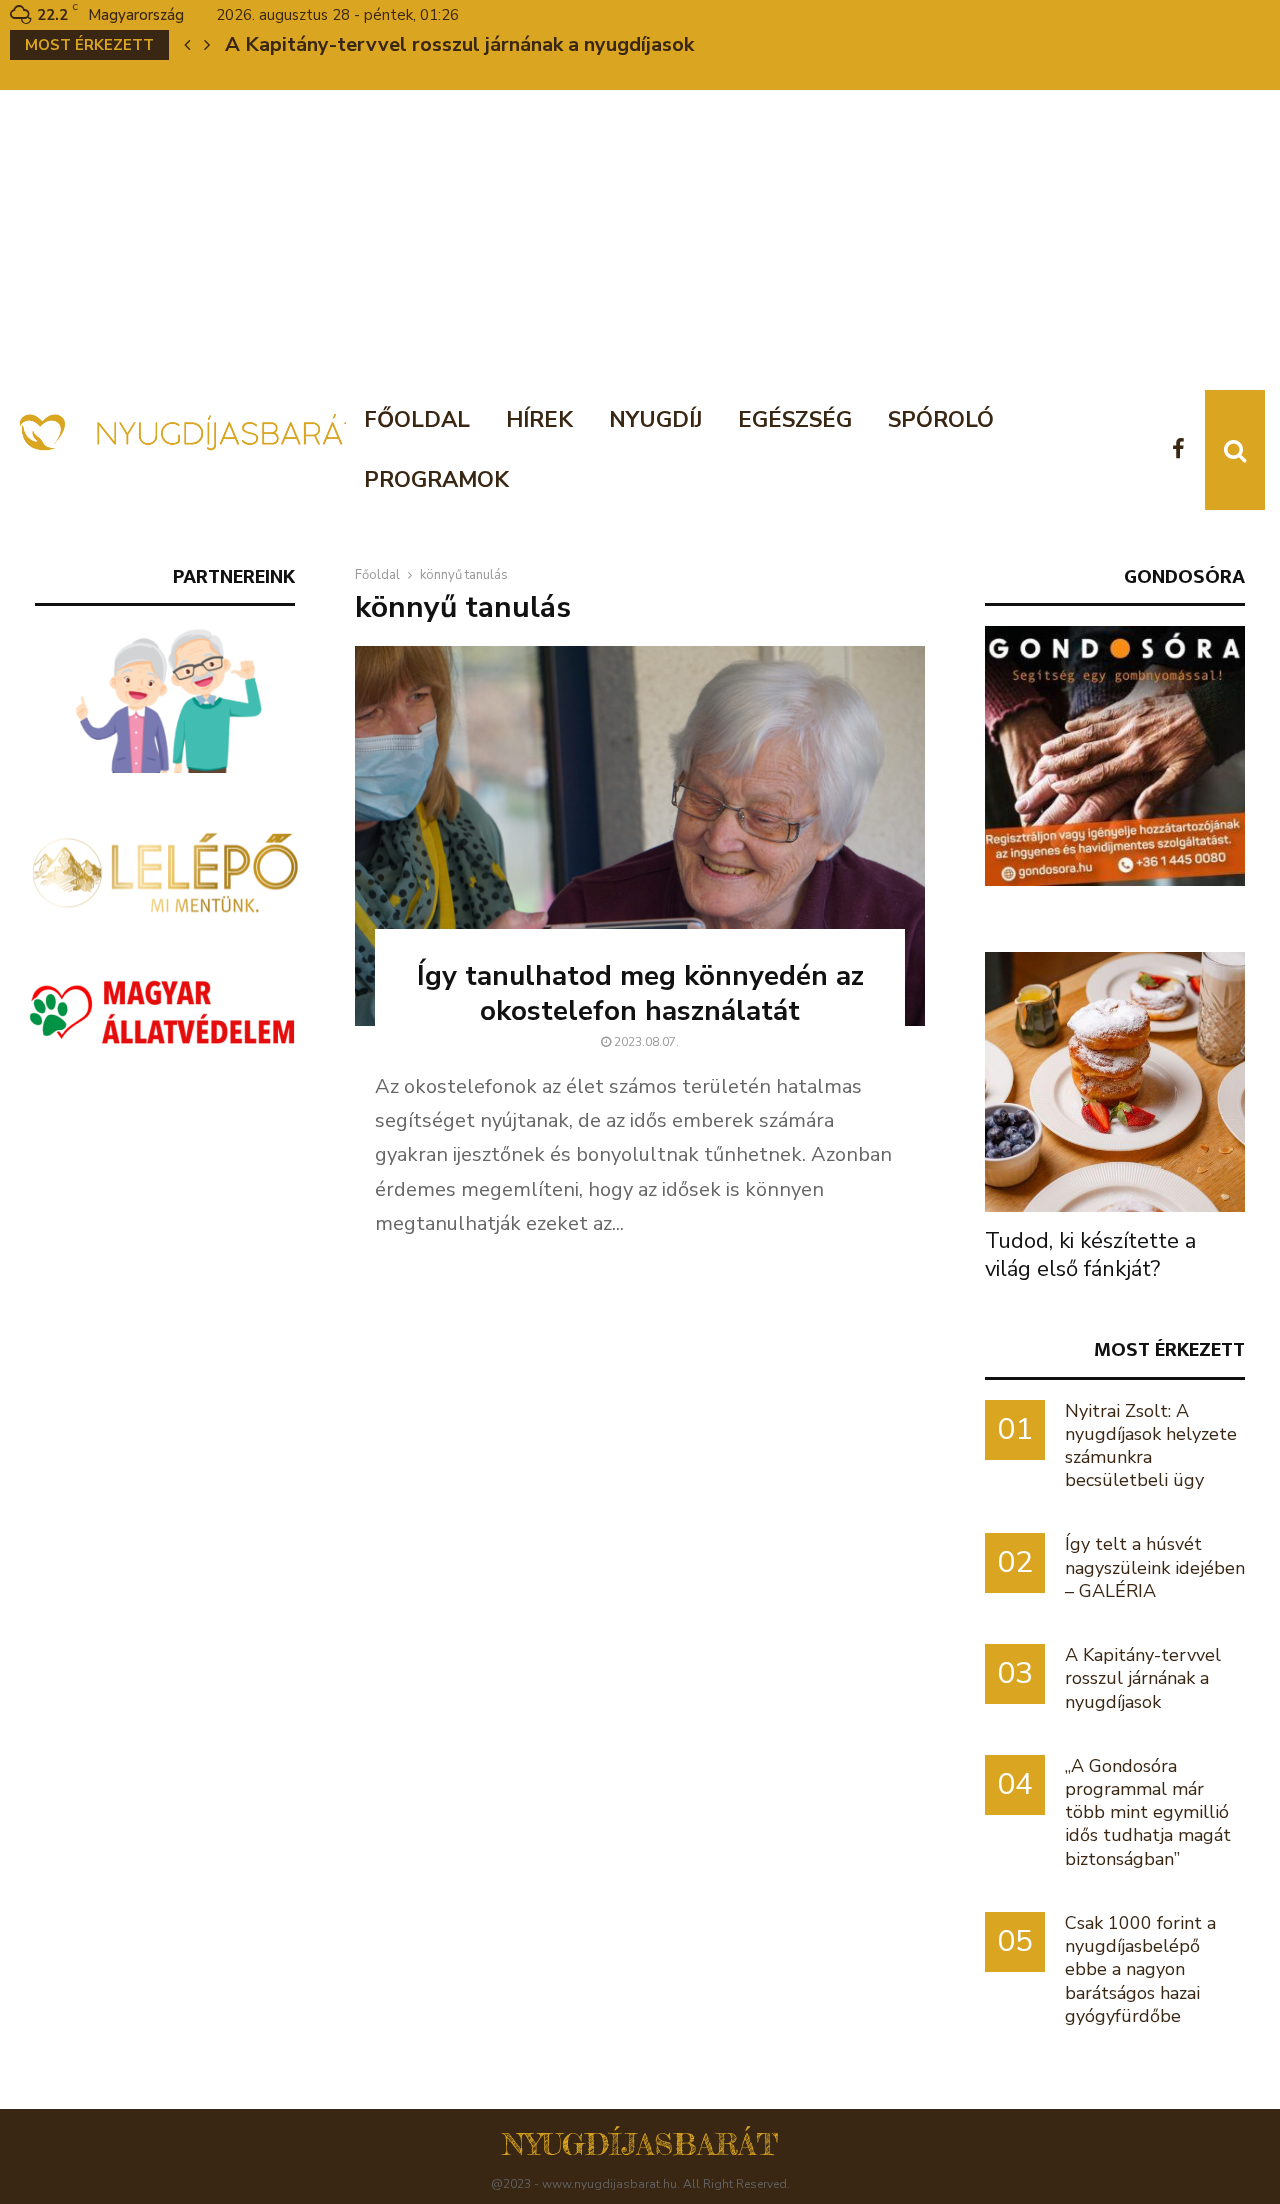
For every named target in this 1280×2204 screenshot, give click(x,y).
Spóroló (941, 420)
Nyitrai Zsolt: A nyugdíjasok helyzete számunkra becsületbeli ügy (1151, 1446)
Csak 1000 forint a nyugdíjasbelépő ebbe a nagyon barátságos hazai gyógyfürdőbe (1140, 1969)
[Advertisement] (640, 240)
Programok (436, 480)
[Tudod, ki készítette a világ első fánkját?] (1115, 1082)
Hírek (539, 420)
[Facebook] (1183, 450)
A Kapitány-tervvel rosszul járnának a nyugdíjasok (459, 44)
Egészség (795, 420)
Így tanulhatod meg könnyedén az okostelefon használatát (640, 993)
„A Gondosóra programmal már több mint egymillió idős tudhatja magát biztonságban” (1148, 1812)
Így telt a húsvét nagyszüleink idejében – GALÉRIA (1155, 1567)
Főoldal (417, 420)
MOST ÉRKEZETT (1169, 1349)
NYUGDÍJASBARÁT (640, 2144)
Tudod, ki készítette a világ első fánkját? (1090, 1255)
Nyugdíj (655, 420)
